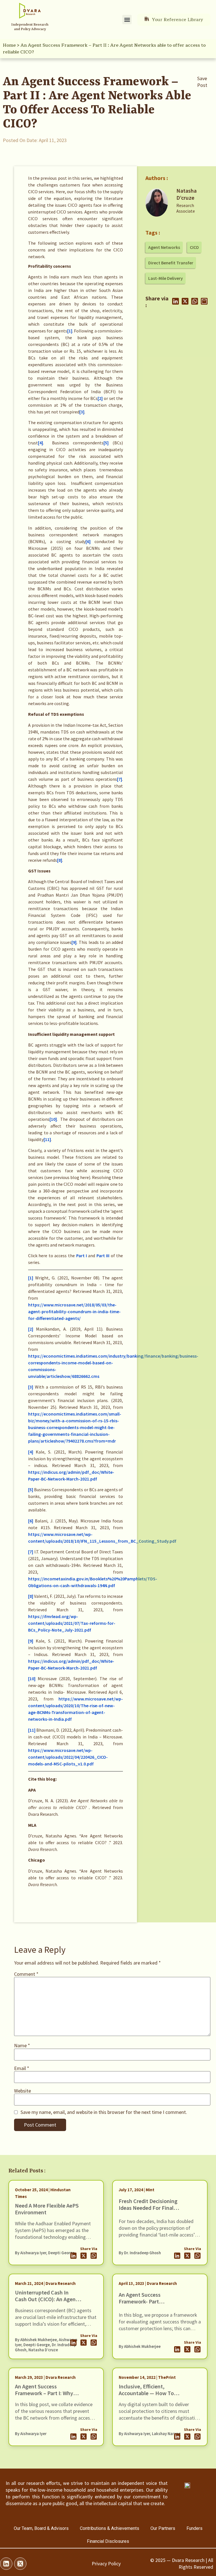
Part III (103, 1256)
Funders (194, 2528)
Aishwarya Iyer (33, 2253)
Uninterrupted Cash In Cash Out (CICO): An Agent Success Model (46, 2299)
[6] (88, 541)
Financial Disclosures (108, 2541)
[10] (53, 1119)
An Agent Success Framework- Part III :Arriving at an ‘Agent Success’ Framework (147, 2305)
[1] (70, 331)
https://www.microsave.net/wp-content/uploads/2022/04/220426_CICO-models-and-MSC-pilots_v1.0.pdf (68, 1757)
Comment (26, 1974)
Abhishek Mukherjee (39, 2340)
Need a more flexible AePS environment (47, 2209)
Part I (82, 1256)
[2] (100, 398)
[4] (40, 443)
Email (22, 2068)
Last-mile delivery (166, 278)
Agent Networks (164, 247)
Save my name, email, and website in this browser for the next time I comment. (104, 2112)
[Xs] (20, 2564)
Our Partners (163, 2528)
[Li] (6, 2564)
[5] (106, 443)
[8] (60, 860)
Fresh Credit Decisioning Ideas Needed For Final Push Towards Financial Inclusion (148, 2211)
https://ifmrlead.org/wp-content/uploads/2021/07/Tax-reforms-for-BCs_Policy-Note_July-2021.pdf (72, 1623)
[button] (127, 20)
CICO (194, 247)
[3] (82, 412)
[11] (47, 1139)
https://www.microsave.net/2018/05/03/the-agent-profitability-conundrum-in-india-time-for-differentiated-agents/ (74, 1311)
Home (9, 45)
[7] (120, 779)
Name (22, 2046)
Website (22, 2091)
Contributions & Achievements (110, 2528)
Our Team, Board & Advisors (41, 2528)
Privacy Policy (106, 2563)
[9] (74, 942)
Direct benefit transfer (171, 263)
